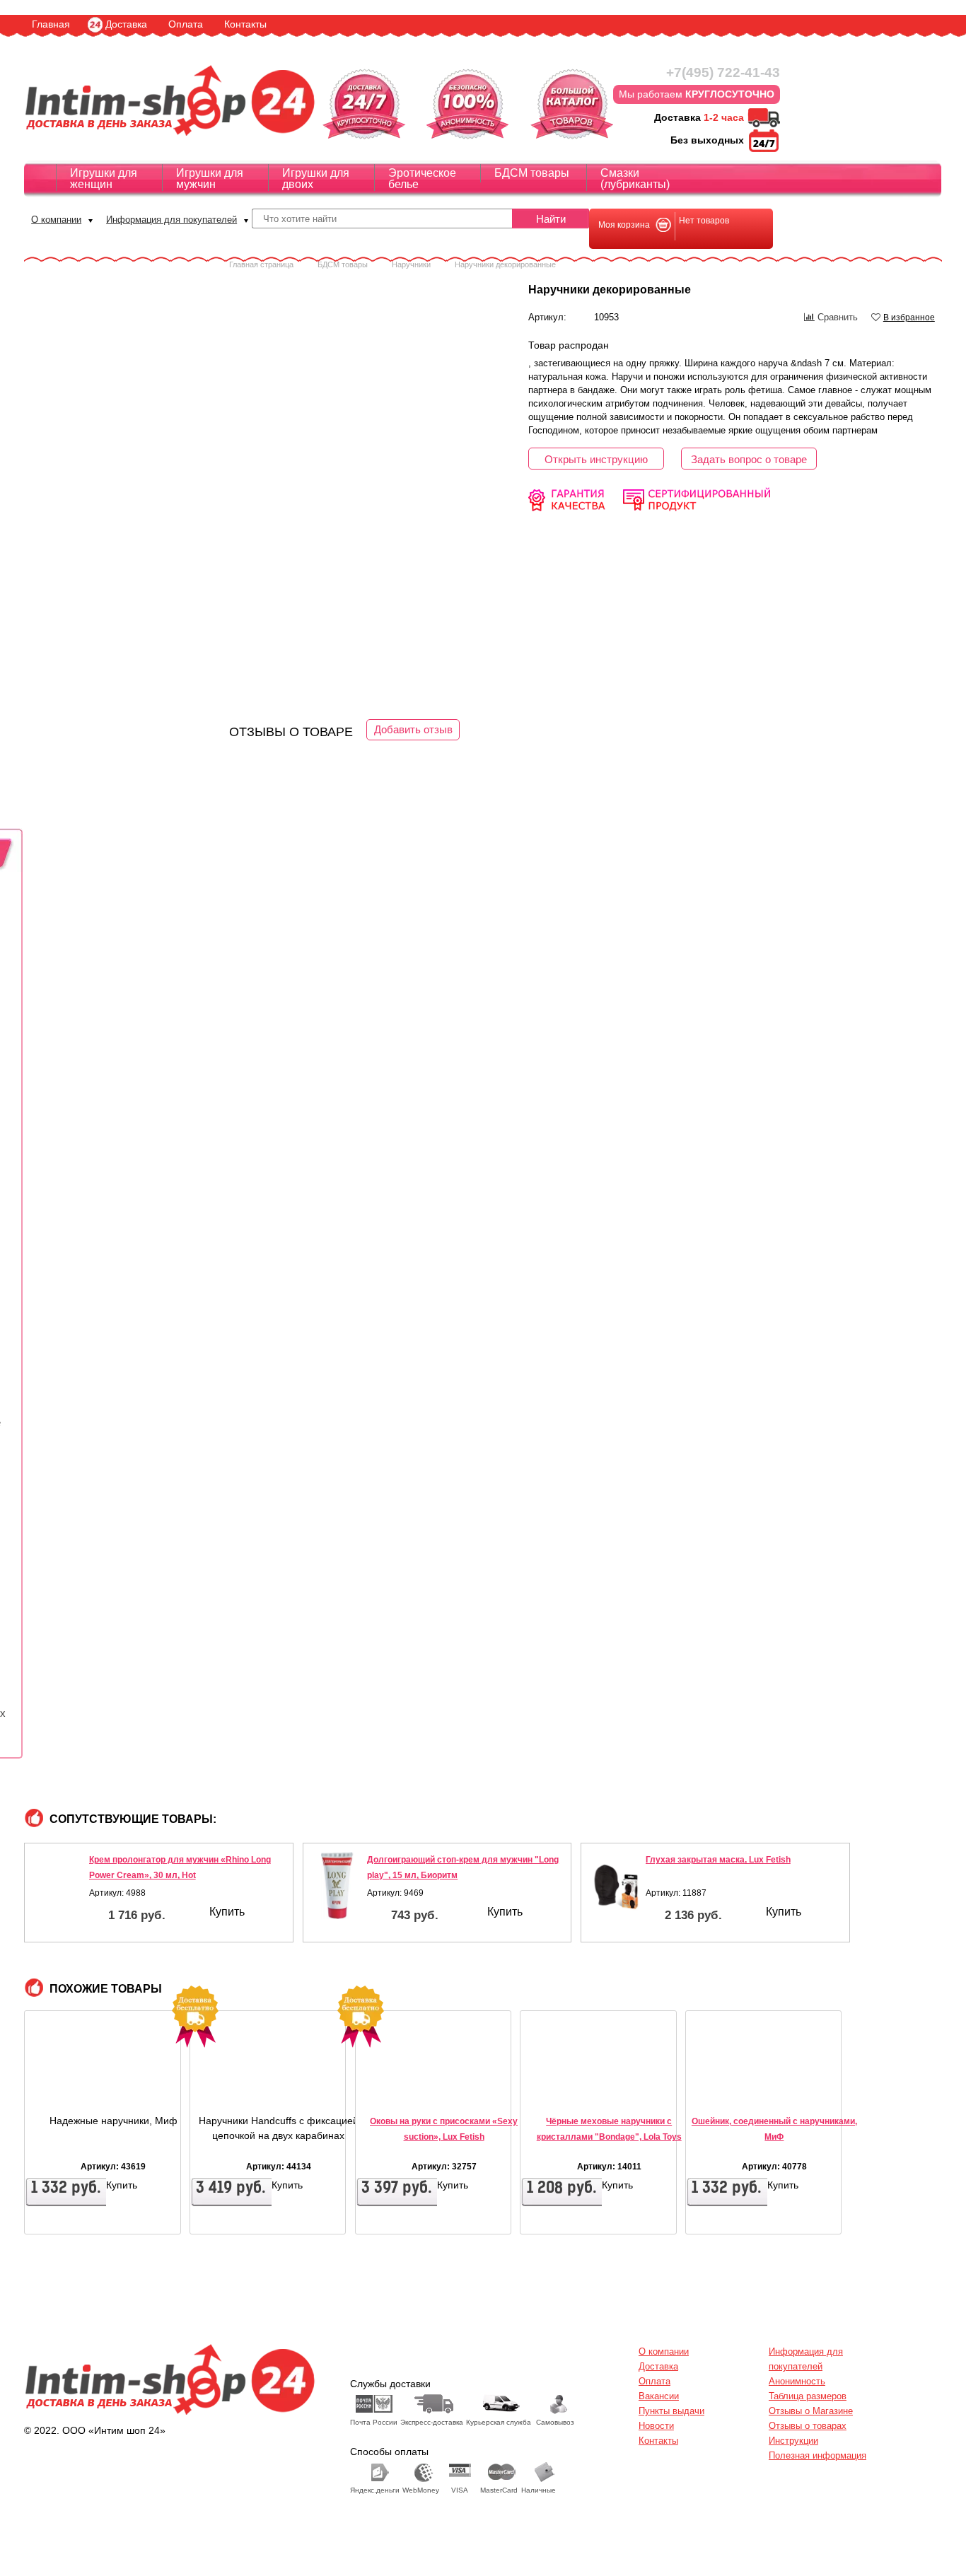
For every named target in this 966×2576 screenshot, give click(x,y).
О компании (56, 220)
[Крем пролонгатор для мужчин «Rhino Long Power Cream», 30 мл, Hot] (59, 1886)
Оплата (186, 24)
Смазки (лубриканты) (635, 179)
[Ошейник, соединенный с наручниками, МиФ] (728, 2089)
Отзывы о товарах (808, 2426)
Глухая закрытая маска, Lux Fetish (718, 1860)
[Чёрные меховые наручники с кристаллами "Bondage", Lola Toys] (563, 2089)
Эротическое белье (422, 179)
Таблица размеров (808, 2396)
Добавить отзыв (413, 729)
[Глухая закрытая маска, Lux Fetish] (615, 1886)
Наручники (411, 264)
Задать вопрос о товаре (749, 459)
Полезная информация (817, 2455)
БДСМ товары (532, 173)
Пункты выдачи (671, 2411)
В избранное (909, 317)
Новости (656, 2426)
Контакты (245, 24)
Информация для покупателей (171, 220)
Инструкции (793, 2441)
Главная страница (261, 264)
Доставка (126, 24)
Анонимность (797, 2381)
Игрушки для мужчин (210, 179)
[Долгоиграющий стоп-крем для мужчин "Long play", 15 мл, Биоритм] (337, 1886)
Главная (51, 24)
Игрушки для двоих (316, 179)
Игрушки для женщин (104, 179)
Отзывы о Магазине (811, 2411)
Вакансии (659, 2396)
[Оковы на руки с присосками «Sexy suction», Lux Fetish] (398, 2089)
